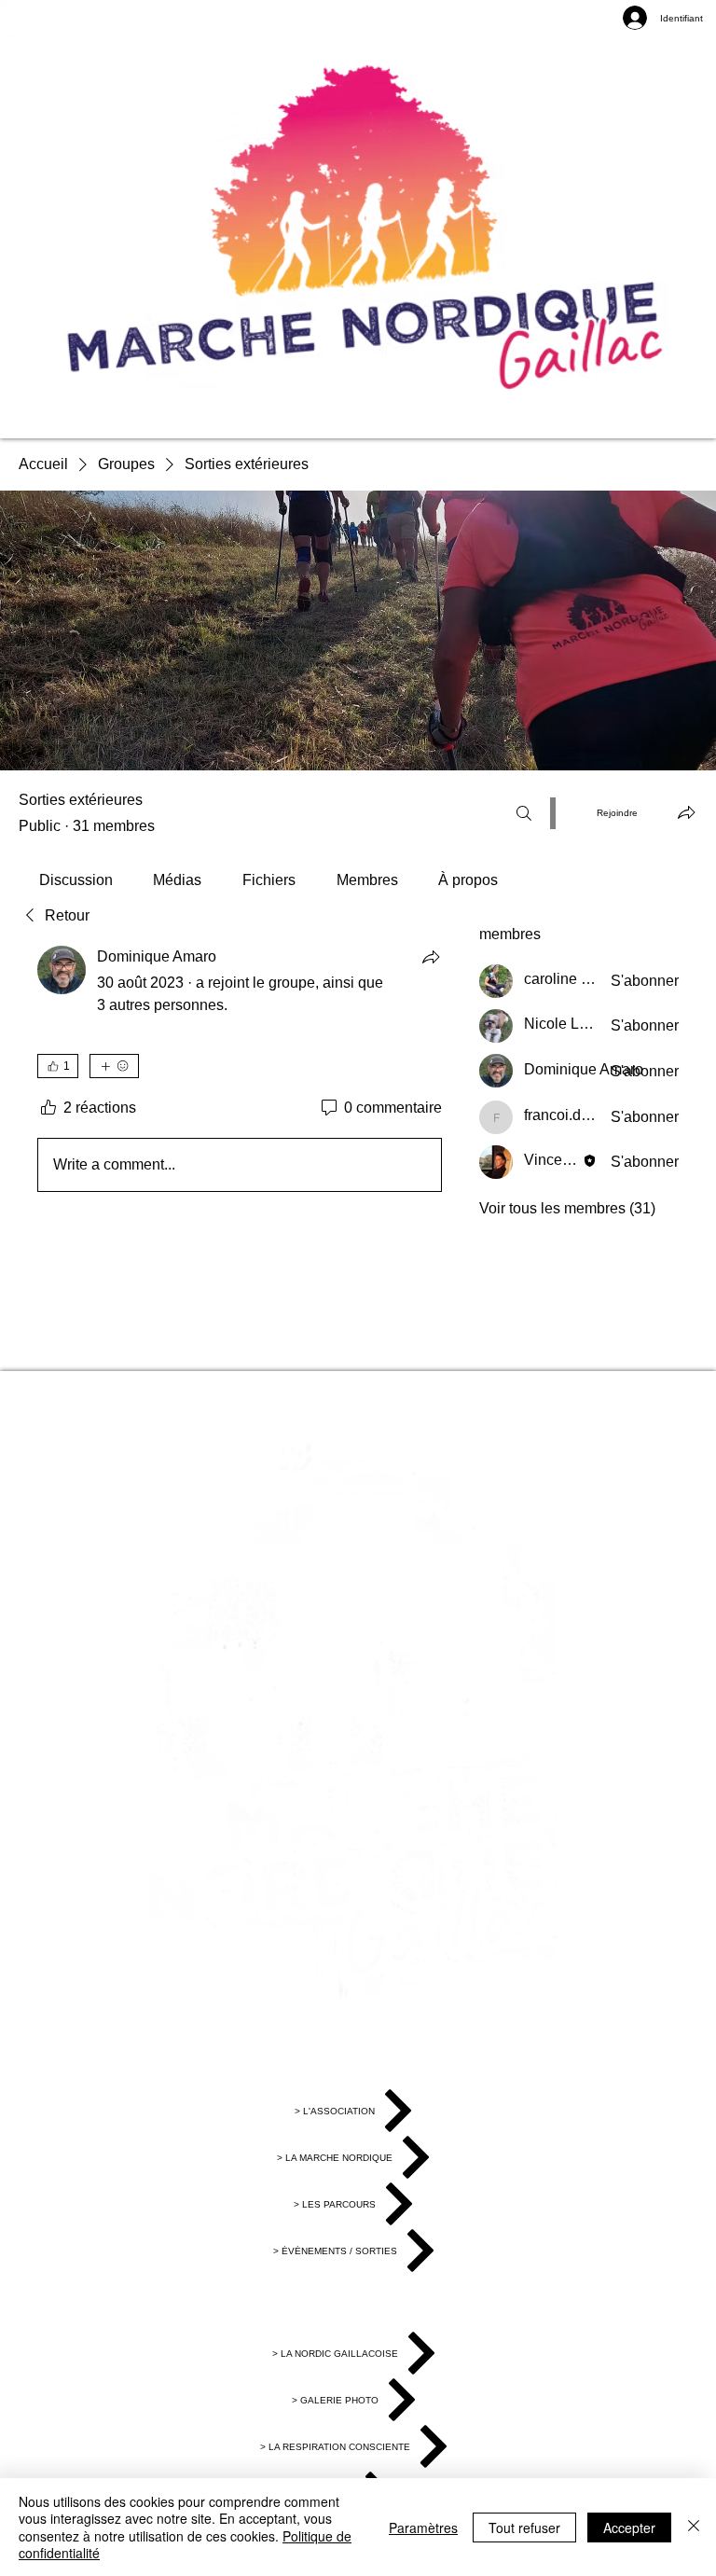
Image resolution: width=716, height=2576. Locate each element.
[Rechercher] (524, 813)
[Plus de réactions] (114, 1066)
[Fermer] (694, 2527)
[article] (240, 1073)
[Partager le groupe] (686, 812)
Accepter (629, 2528)
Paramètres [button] (423, 2528)
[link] (76, 880)
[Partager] (431, 957)
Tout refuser (524, 2528)
